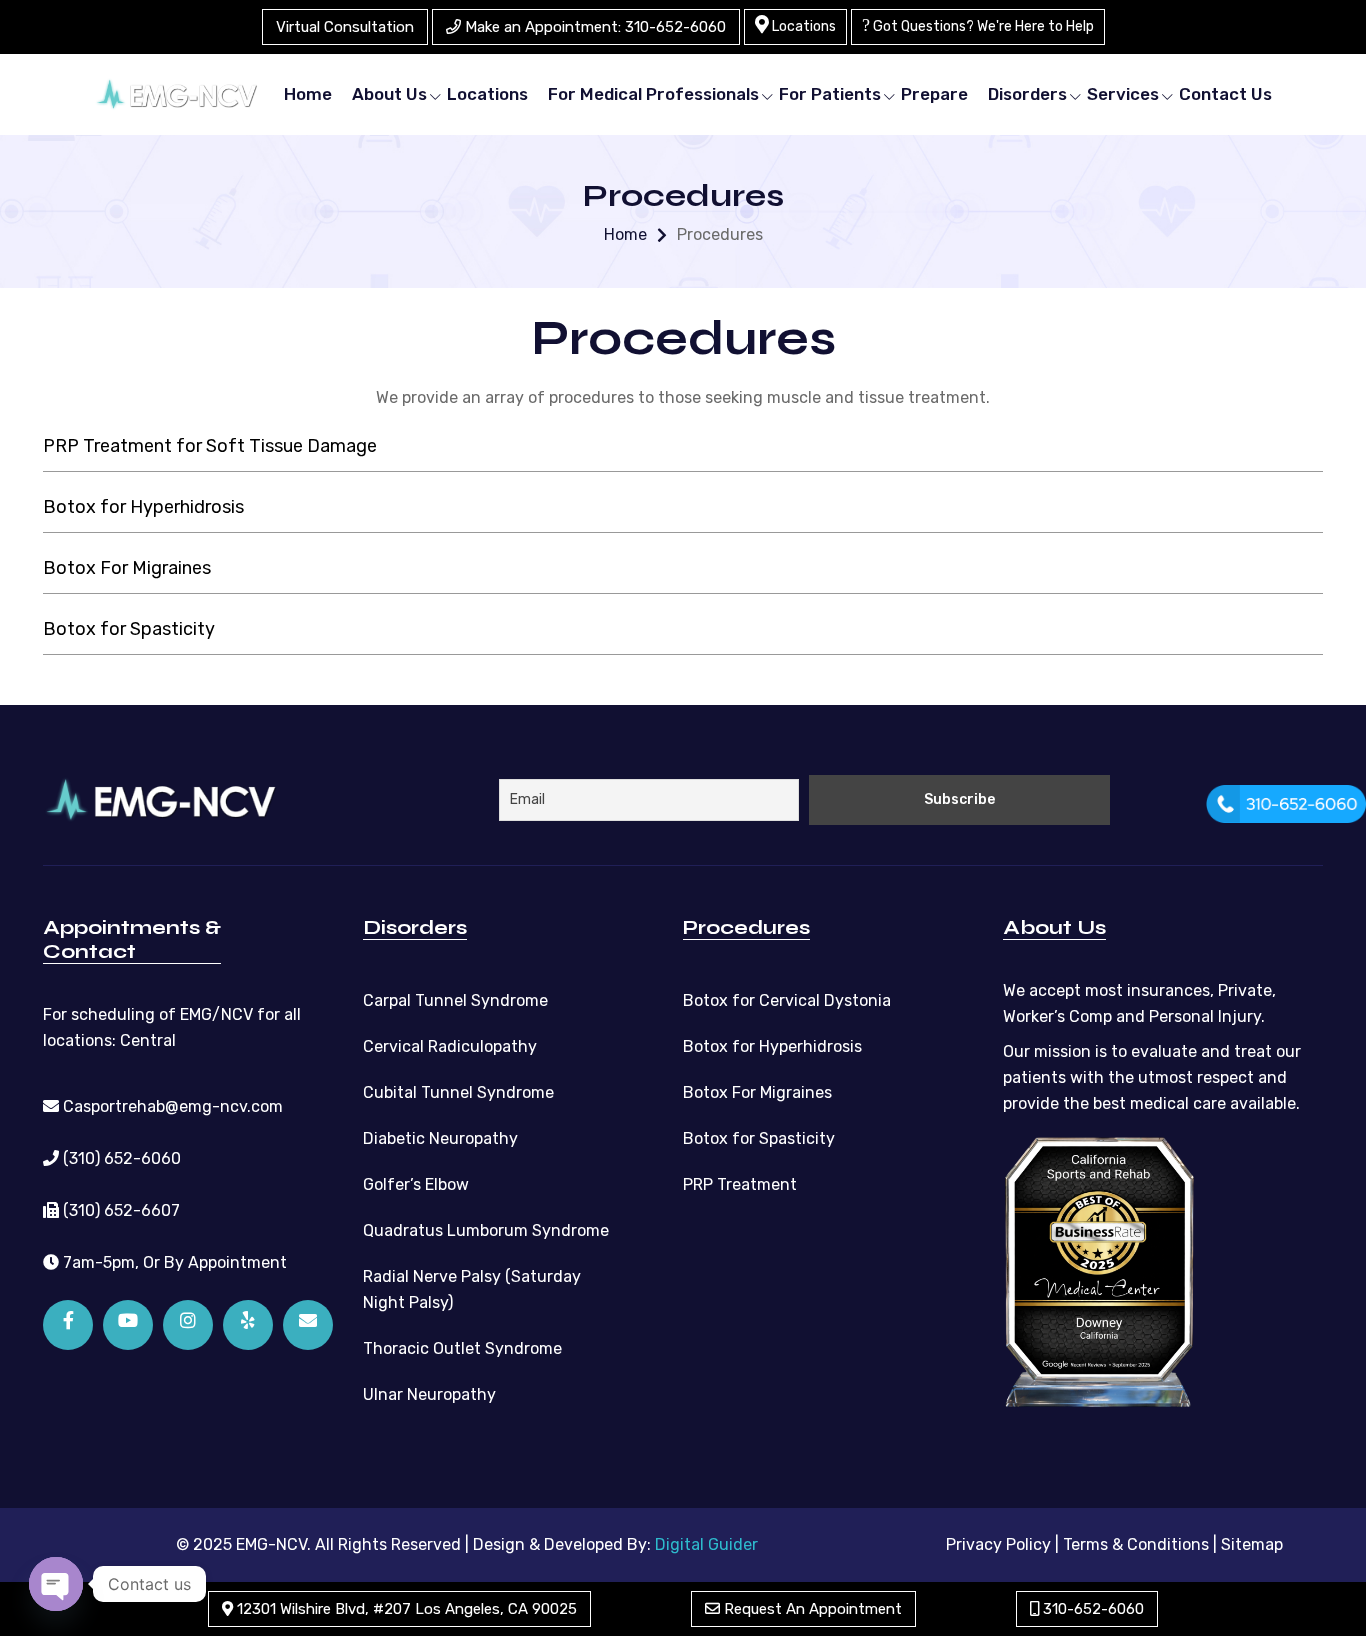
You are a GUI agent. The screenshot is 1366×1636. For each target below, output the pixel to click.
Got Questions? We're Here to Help (982, 26)
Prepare (934, 94)
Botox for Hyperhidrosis (143, 507)
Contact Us (1225, 94)
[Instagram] (188, 1325)
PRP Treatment (740, 1184)
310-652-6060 (1091, 1609)
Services (1123, 94)
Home (308, 94)
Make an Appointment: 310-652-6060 (593, 27)
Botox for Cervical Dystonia (787, 1000)
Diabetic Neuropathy (440, 1138)
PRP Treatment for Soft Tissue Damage (210, 446)
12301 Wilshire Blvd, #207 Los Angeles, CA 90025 (405, 1609)
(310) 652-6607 (119, 1210)
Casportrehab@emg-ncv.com (171, 1106)
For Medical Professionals (653, 94)
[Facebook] (68, 1325)
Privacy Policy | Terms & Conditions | (1081, 1544)
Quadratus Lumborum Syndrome (486, 1230)
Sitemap (1252, 1544)
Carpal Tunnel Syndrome (455, 1000)
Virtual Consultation (345, 27)
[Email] (308, 1325)
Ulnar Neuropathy (429, 1394)
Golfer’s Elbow (416, 1184)
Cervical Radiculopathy (450, 1046)
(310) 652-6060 (120, 1158)
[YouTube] (128, 1325)
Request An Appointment (811, 1609)
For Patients (830, 94)
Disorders (1027, 94)
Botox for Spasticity (129, 629)
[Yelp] (248, 1325)
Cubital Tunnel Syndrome (458, 1092)
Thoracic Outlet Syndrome (462, 1348)
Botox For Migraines (127, 568)
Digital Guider (706, 1544)
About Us (389, 94)
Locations (802, 26)
